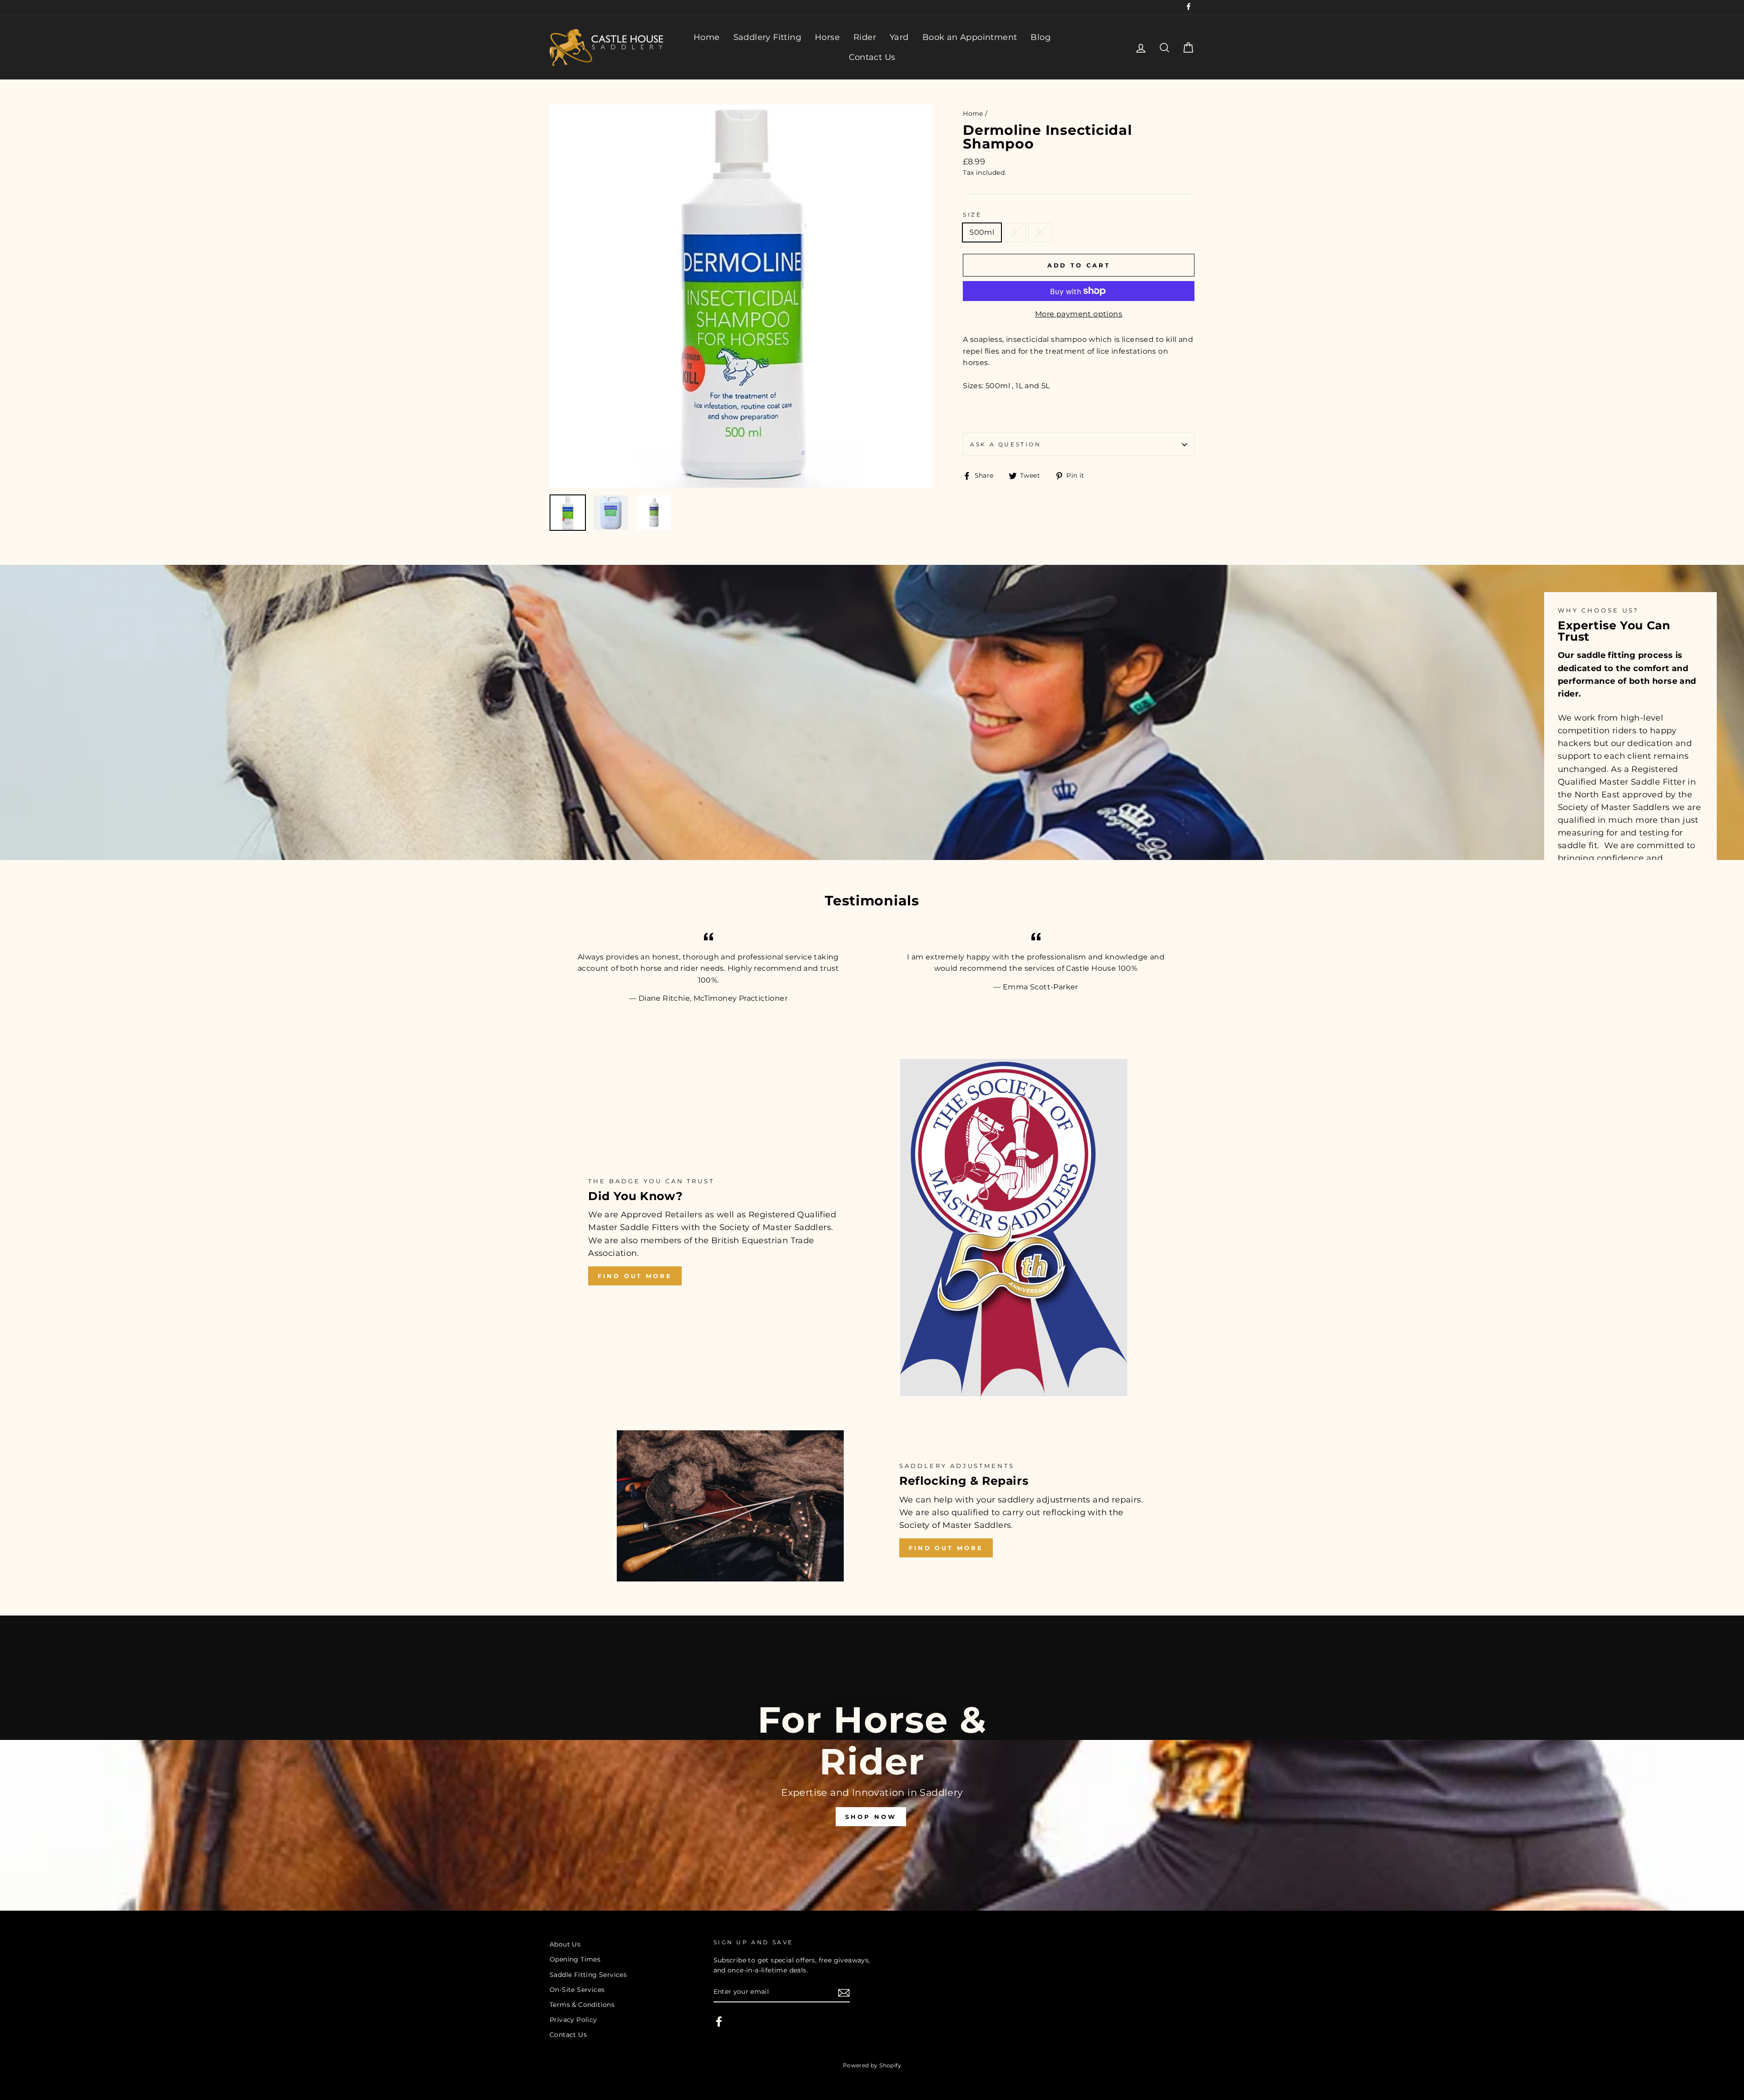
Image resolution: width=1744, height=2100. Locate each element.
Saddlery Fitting (767, 37)
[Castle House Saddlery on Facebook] (719, 2021)
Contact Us (872, 57)
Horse (827, 37)
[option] (741, 296)
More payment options (1079, 314)
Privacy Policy (573, 2020)
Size (972, 215)
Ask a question (1006, 444)
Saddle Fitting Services (588, 1975)
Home (707, 37)
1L (1015, 232)
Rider (865, 37)
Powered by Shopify (872, 2065)
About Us (565, 1944)
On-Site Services (577, 1990)
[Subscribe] (844, 1992)
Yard (899, 37)
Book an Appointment (970, 37)
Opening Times (575, 1959)
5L (1040, 232)
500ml (982, 232)
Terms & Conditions (582, 2005)
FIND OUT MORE (635, 1276)
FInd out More (946, 1548)
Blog (1040, 37)
